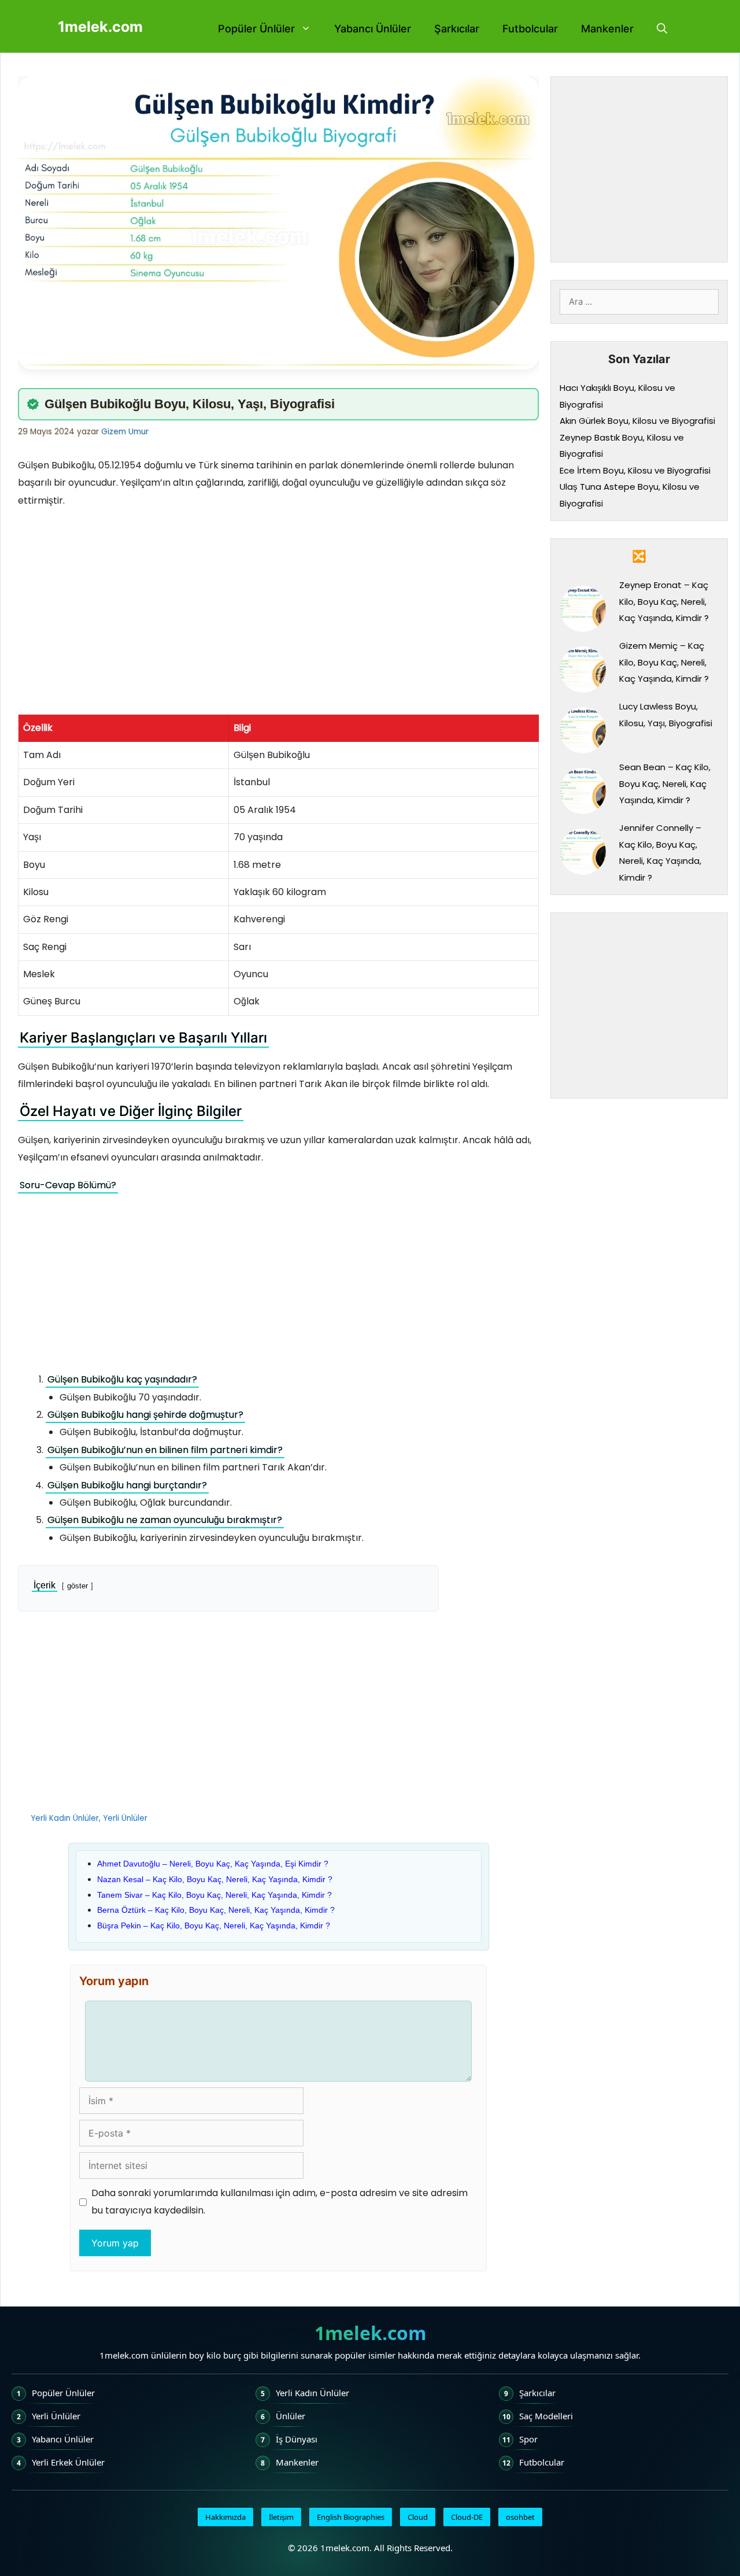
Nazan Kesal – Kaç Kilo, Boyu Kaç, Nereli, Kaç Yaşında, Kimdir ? (215, 1879)
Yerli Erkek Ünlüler (68, 2462)
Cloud (418, 2517)
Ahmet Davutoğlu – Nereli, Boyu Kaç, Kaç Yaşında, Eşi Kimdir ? (213, 1864)
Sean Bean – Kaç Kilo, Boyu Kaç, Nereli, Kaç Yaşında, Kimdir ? (665, 783)
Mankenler (607, 29)
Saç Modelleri (546, 2416)
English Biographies (351, 2517)
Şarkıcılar (457, 29)
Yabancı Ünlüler (373, 29)
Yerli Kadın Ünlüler (65, 1818)
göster (77, 1586)
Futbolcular (530, 29)
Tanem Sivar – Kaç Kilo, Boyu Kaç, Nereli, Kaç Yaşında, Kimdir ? (214, 1895)
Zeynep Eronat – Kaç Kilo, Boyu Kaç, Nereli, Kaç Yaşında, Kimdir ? (664, 601)
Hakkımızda (225, 2517)
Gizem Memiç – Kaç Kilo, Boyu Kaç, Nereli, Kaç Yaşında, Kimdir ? (664, 662)
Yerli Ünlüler (125, 1818)
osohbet (520, 2517)
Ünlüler (291, 2416)
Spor (528, 2439)
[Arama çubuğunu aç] (662, 29)
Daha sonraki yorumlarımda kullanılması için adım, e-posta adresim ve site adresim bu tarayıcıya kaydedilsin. (280, 2202)
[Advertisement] (278, 601)
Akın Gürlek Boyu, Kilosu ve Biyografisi (637, 421)
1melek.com (100, 27)
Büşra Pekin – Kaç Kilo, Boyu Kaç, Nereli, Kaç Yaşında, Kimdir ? (214, 1925)
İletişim (281, 2517)
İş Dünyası (297, 2439)
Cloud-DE (467, 2517)
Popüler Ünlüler (256, 29)
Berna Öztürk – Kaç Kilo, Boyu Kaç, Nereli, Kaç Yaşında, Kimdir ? (216, 1910)
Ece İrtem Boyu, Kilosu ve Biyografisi (635, 470)
